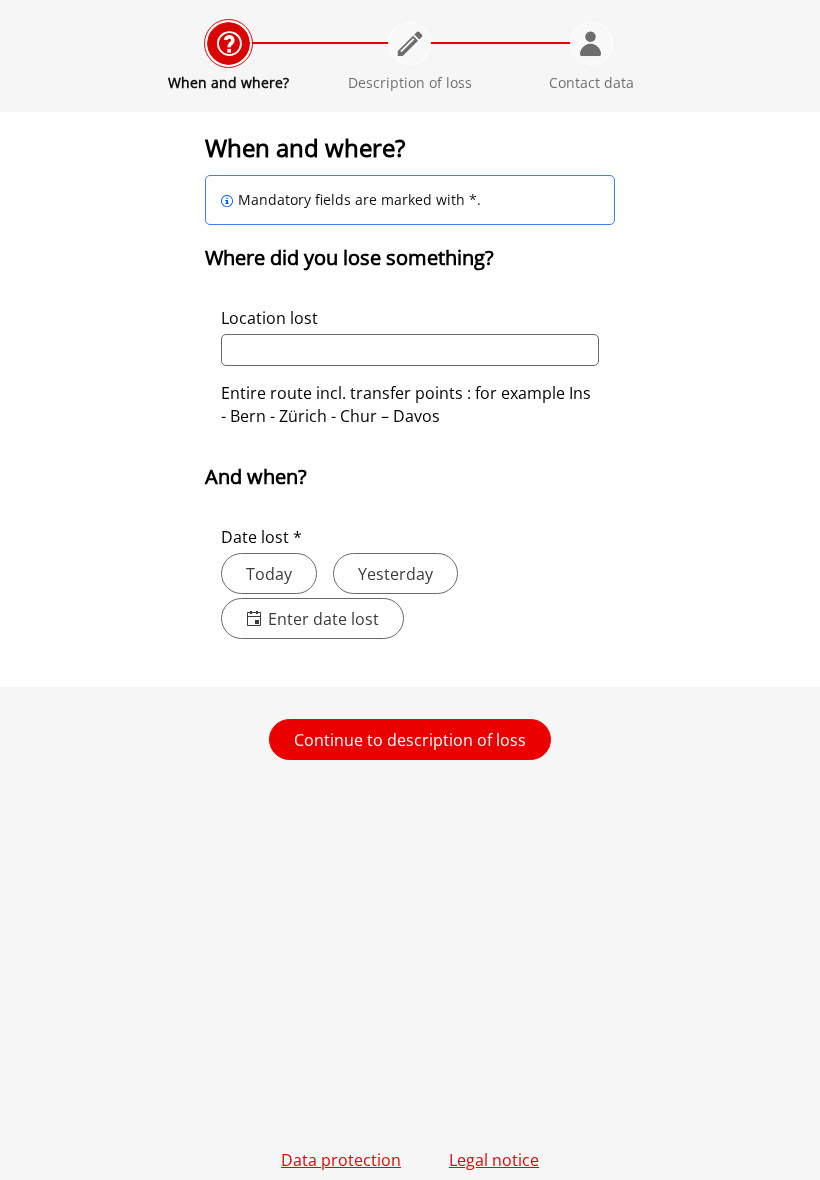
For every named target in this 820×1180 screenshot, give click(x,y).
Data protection (341, 1160)
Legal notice (494, 1160)
